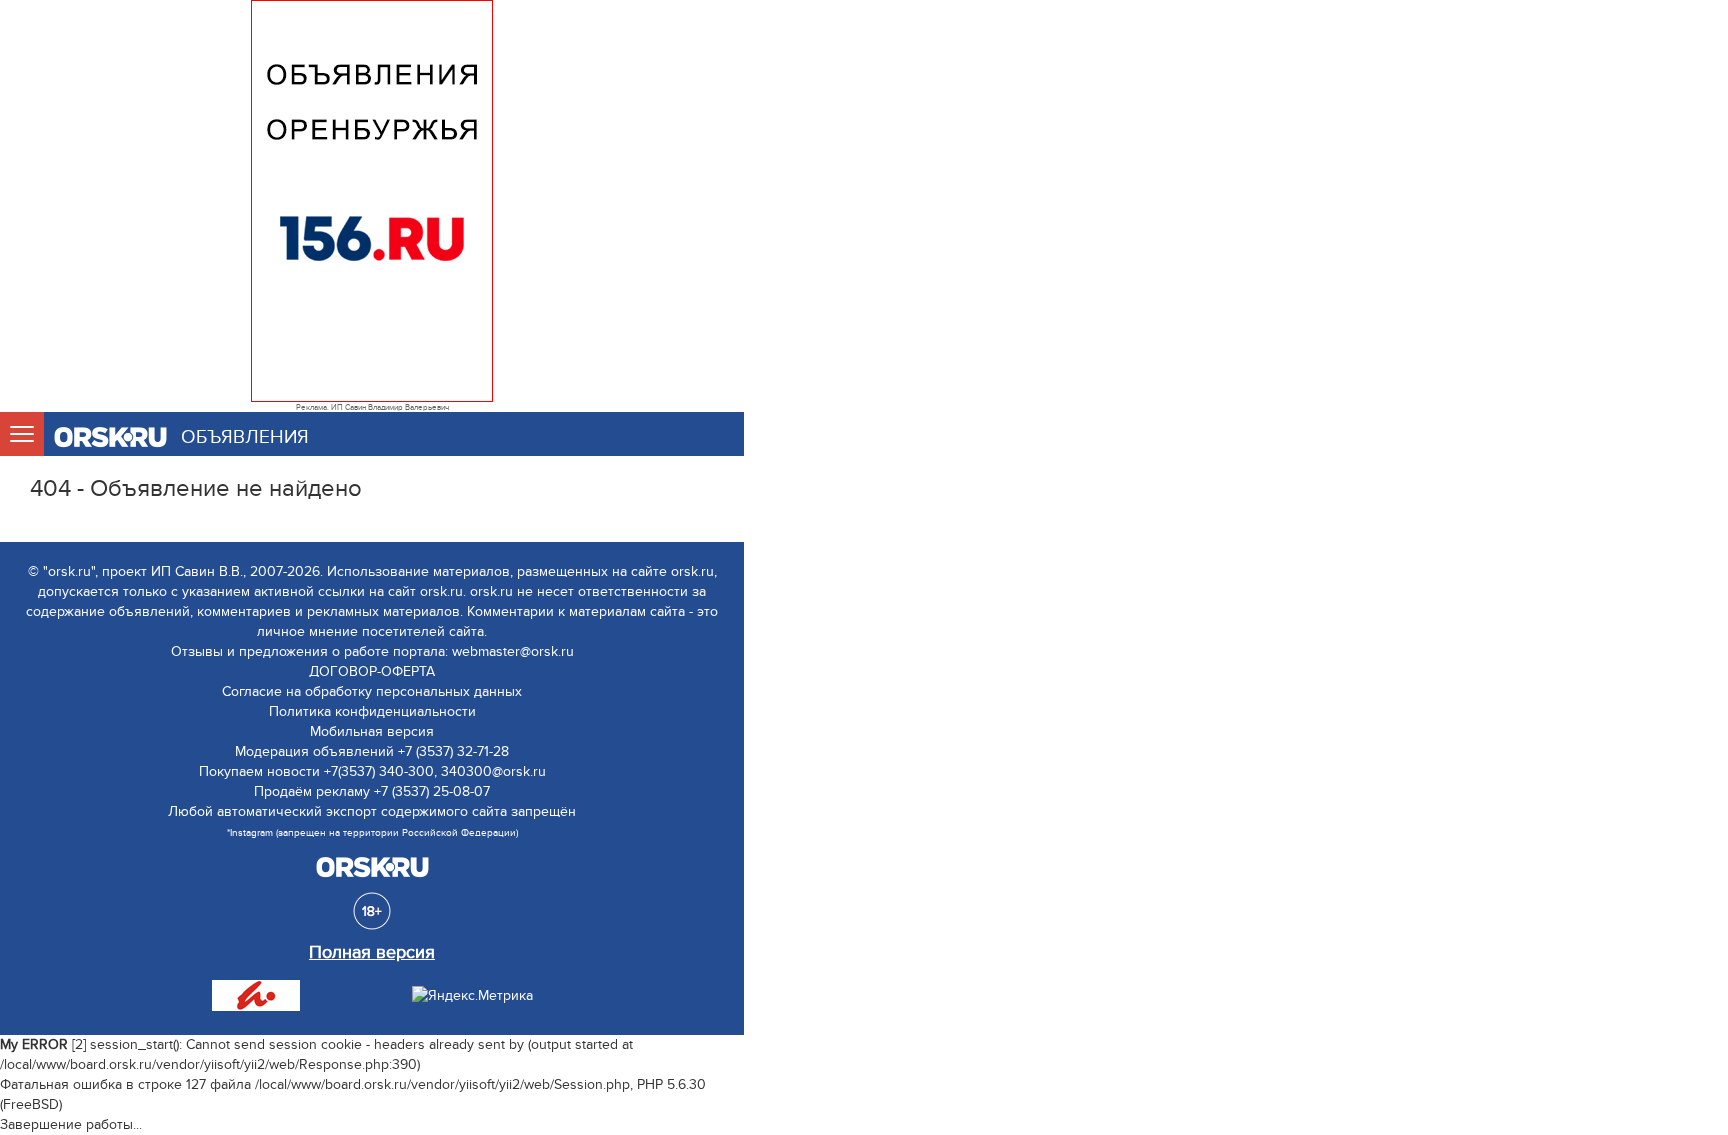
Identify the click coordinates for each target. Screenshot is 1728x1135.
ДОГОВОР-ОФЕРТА (372, 671)
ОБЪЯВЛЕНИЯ (245, 437)
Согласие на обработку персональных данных (372, 691)
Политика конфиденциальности (372, 711)
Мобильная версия (372, 731)
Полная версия (372, 952)
